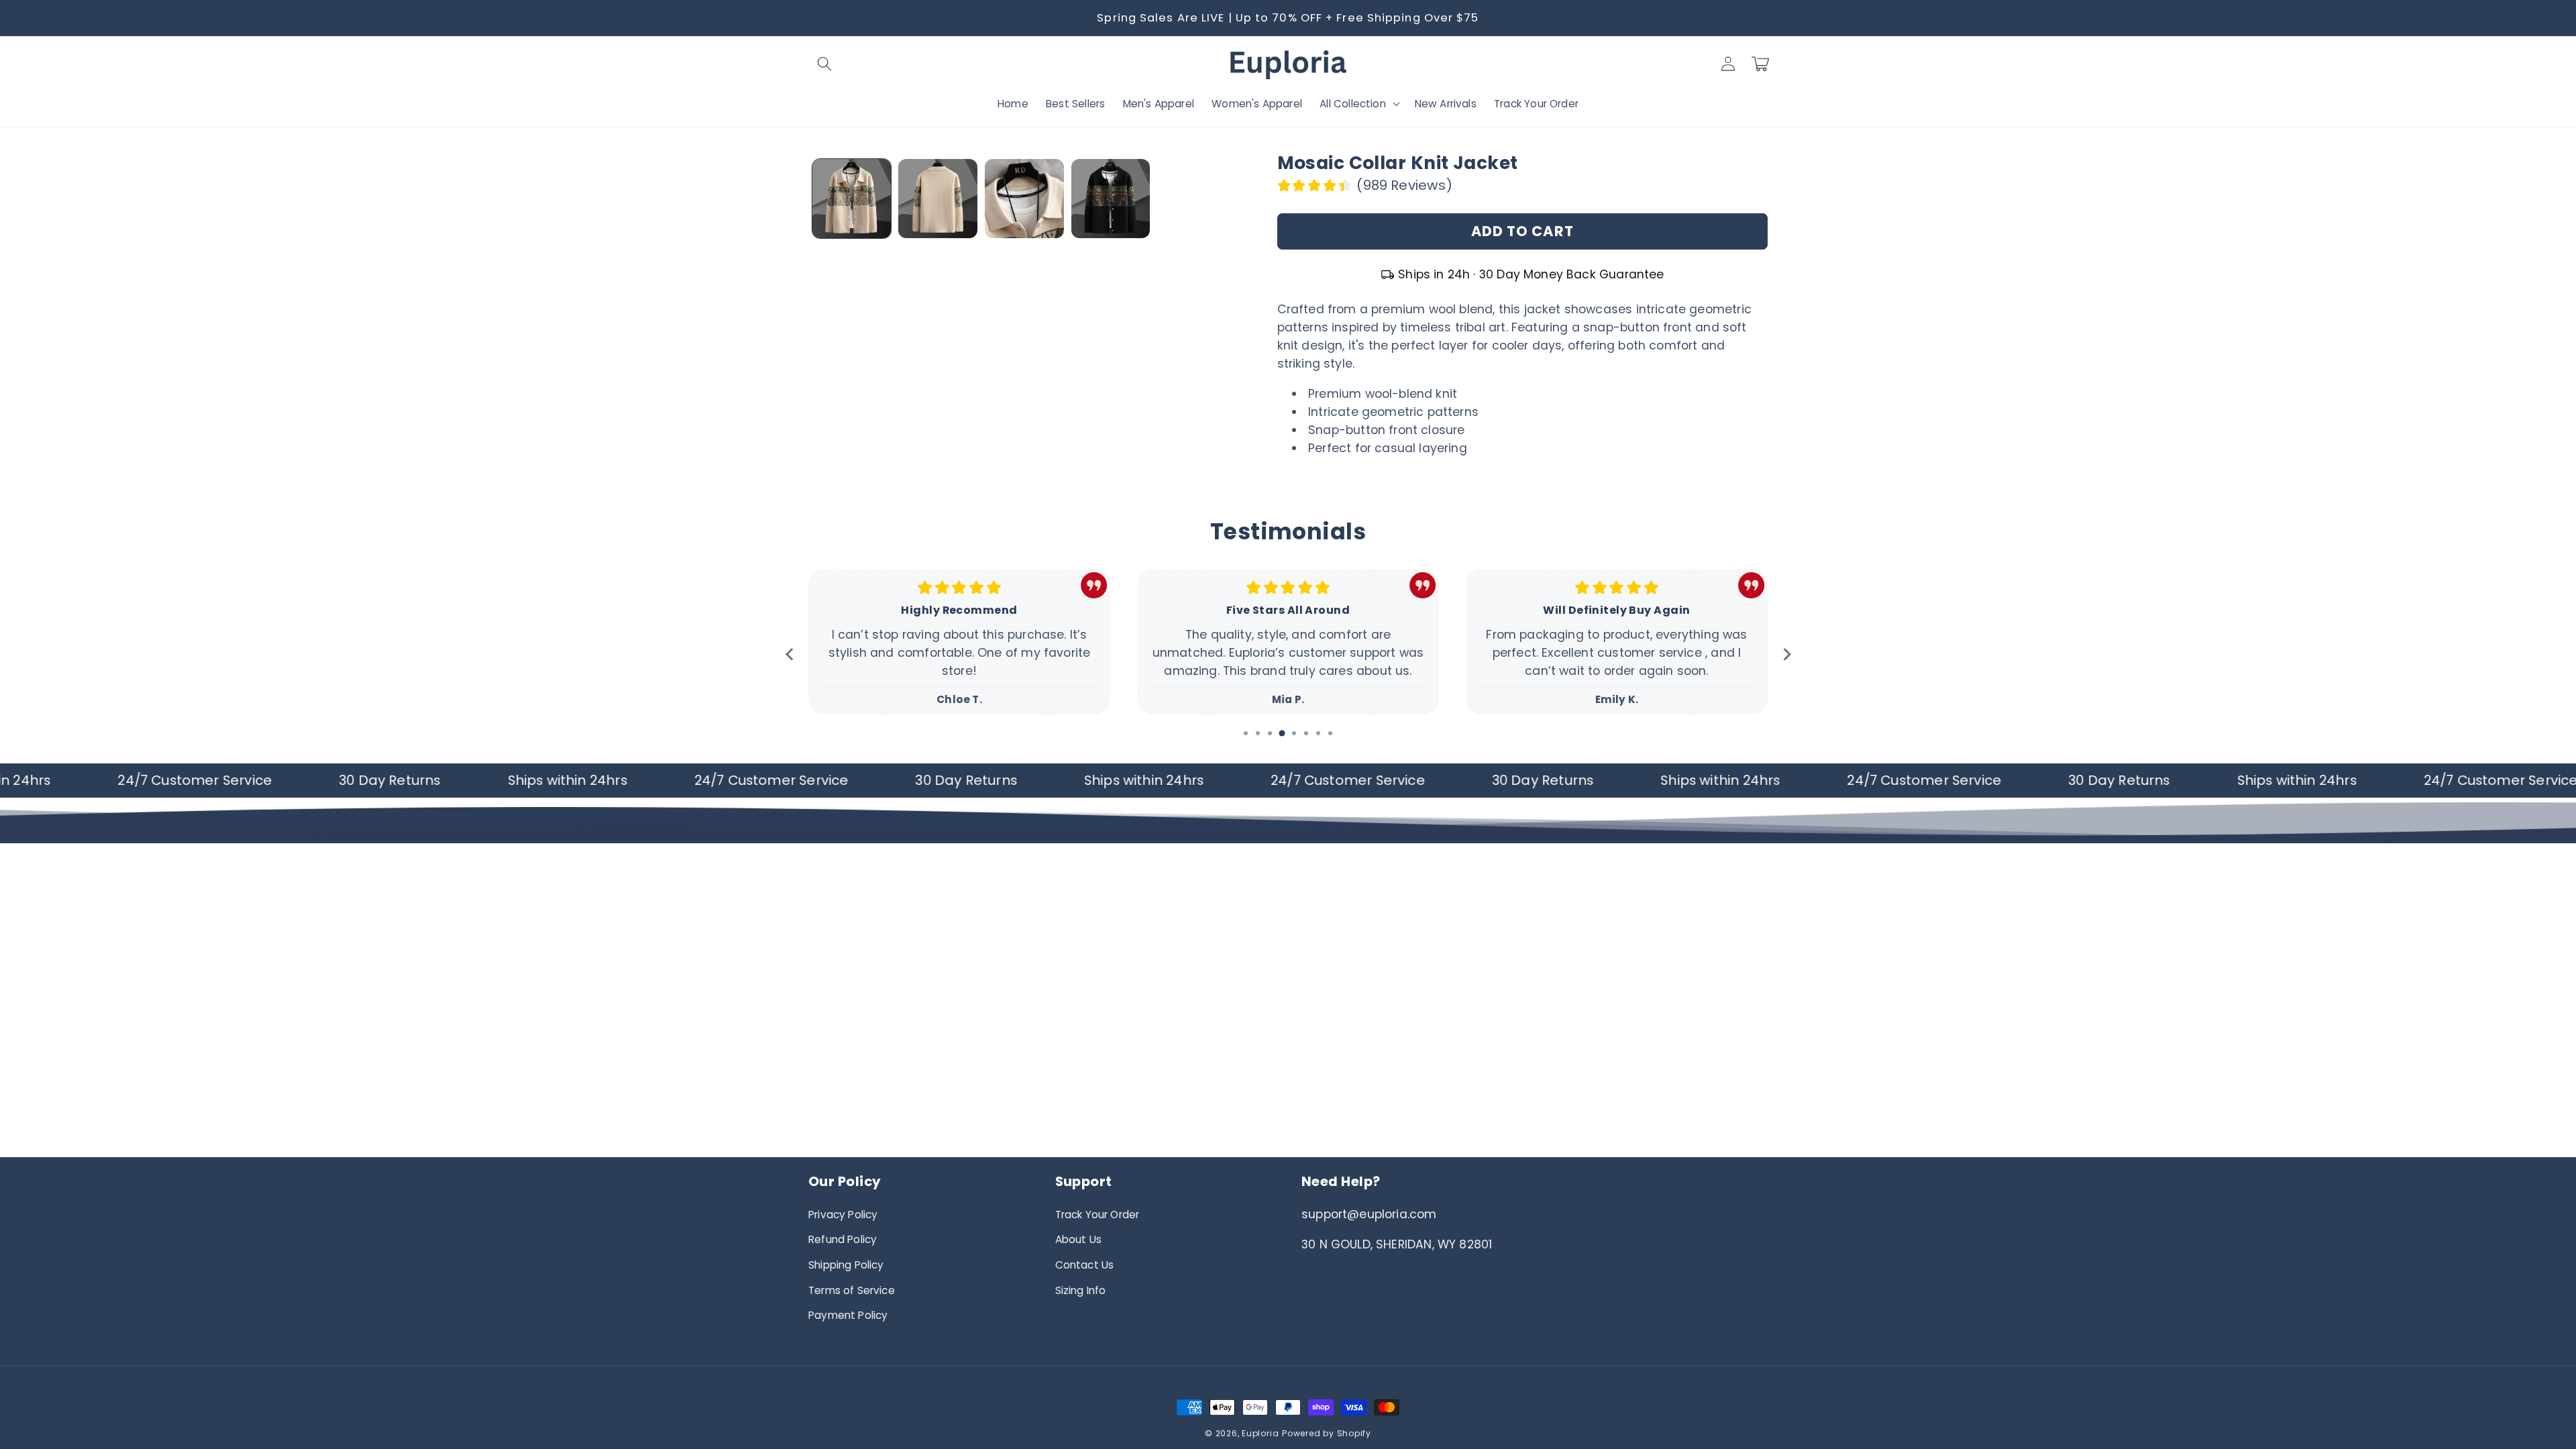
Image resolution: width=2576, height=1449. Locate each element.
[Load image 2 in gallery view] (938, 199)
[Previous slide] (790, 654)
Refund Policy (843, 1239)
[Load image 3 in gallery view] (1024, 199)
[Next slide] (1786, 654)
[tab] (1246, 733)
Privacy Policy (843, 1215)
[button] (824, 64)
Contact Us (1085, 1265)
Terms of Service (852, 1290)
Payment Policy (848, 1315)
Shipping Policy (846, 1265)
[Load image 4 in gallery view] (1111, 199)
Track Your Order (1097, 1215)
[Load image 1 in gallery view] (852, 199)
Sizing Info (1081, 1290)
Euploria (1260, 1433)
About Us (1078, 1239)
